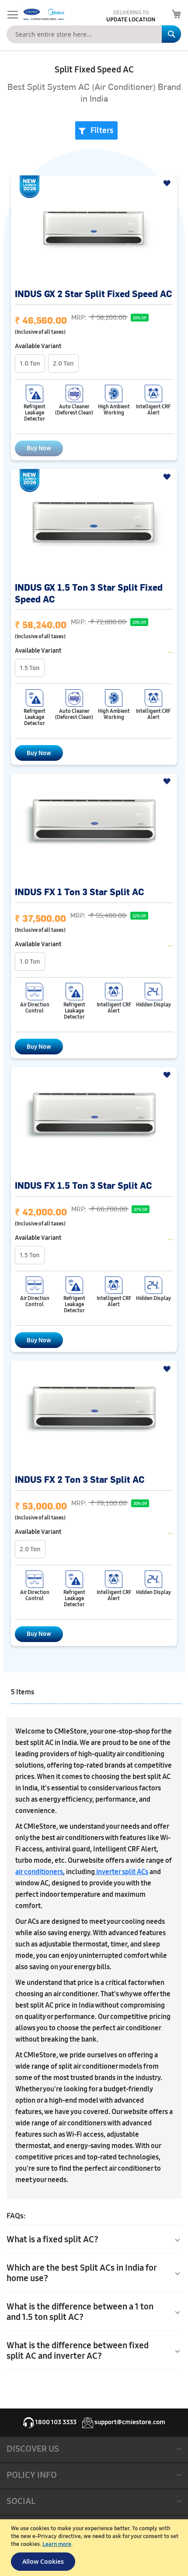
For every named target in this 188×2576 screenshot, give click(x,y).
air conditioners (39, 1872)
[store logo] (43, 14)
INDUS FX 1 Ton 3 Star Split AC (79, 891)
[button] (168, 183)
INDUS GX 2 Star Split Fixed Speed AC (93, 293)
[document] (95, 2548)
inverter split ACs (122, 1872)
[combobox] (94, 34)
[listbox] (94, 364)
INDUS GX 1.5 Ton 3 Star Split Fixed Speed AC (89, 593)
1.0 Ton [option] (30, 363)
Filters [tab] (102, 130)
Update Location (131, 20)
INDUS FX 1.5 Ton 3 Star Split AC (83, 1185)
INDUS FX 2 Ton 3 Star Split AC (80, 1479)
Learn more (57, 2544)
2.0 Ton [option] (63, 363)
